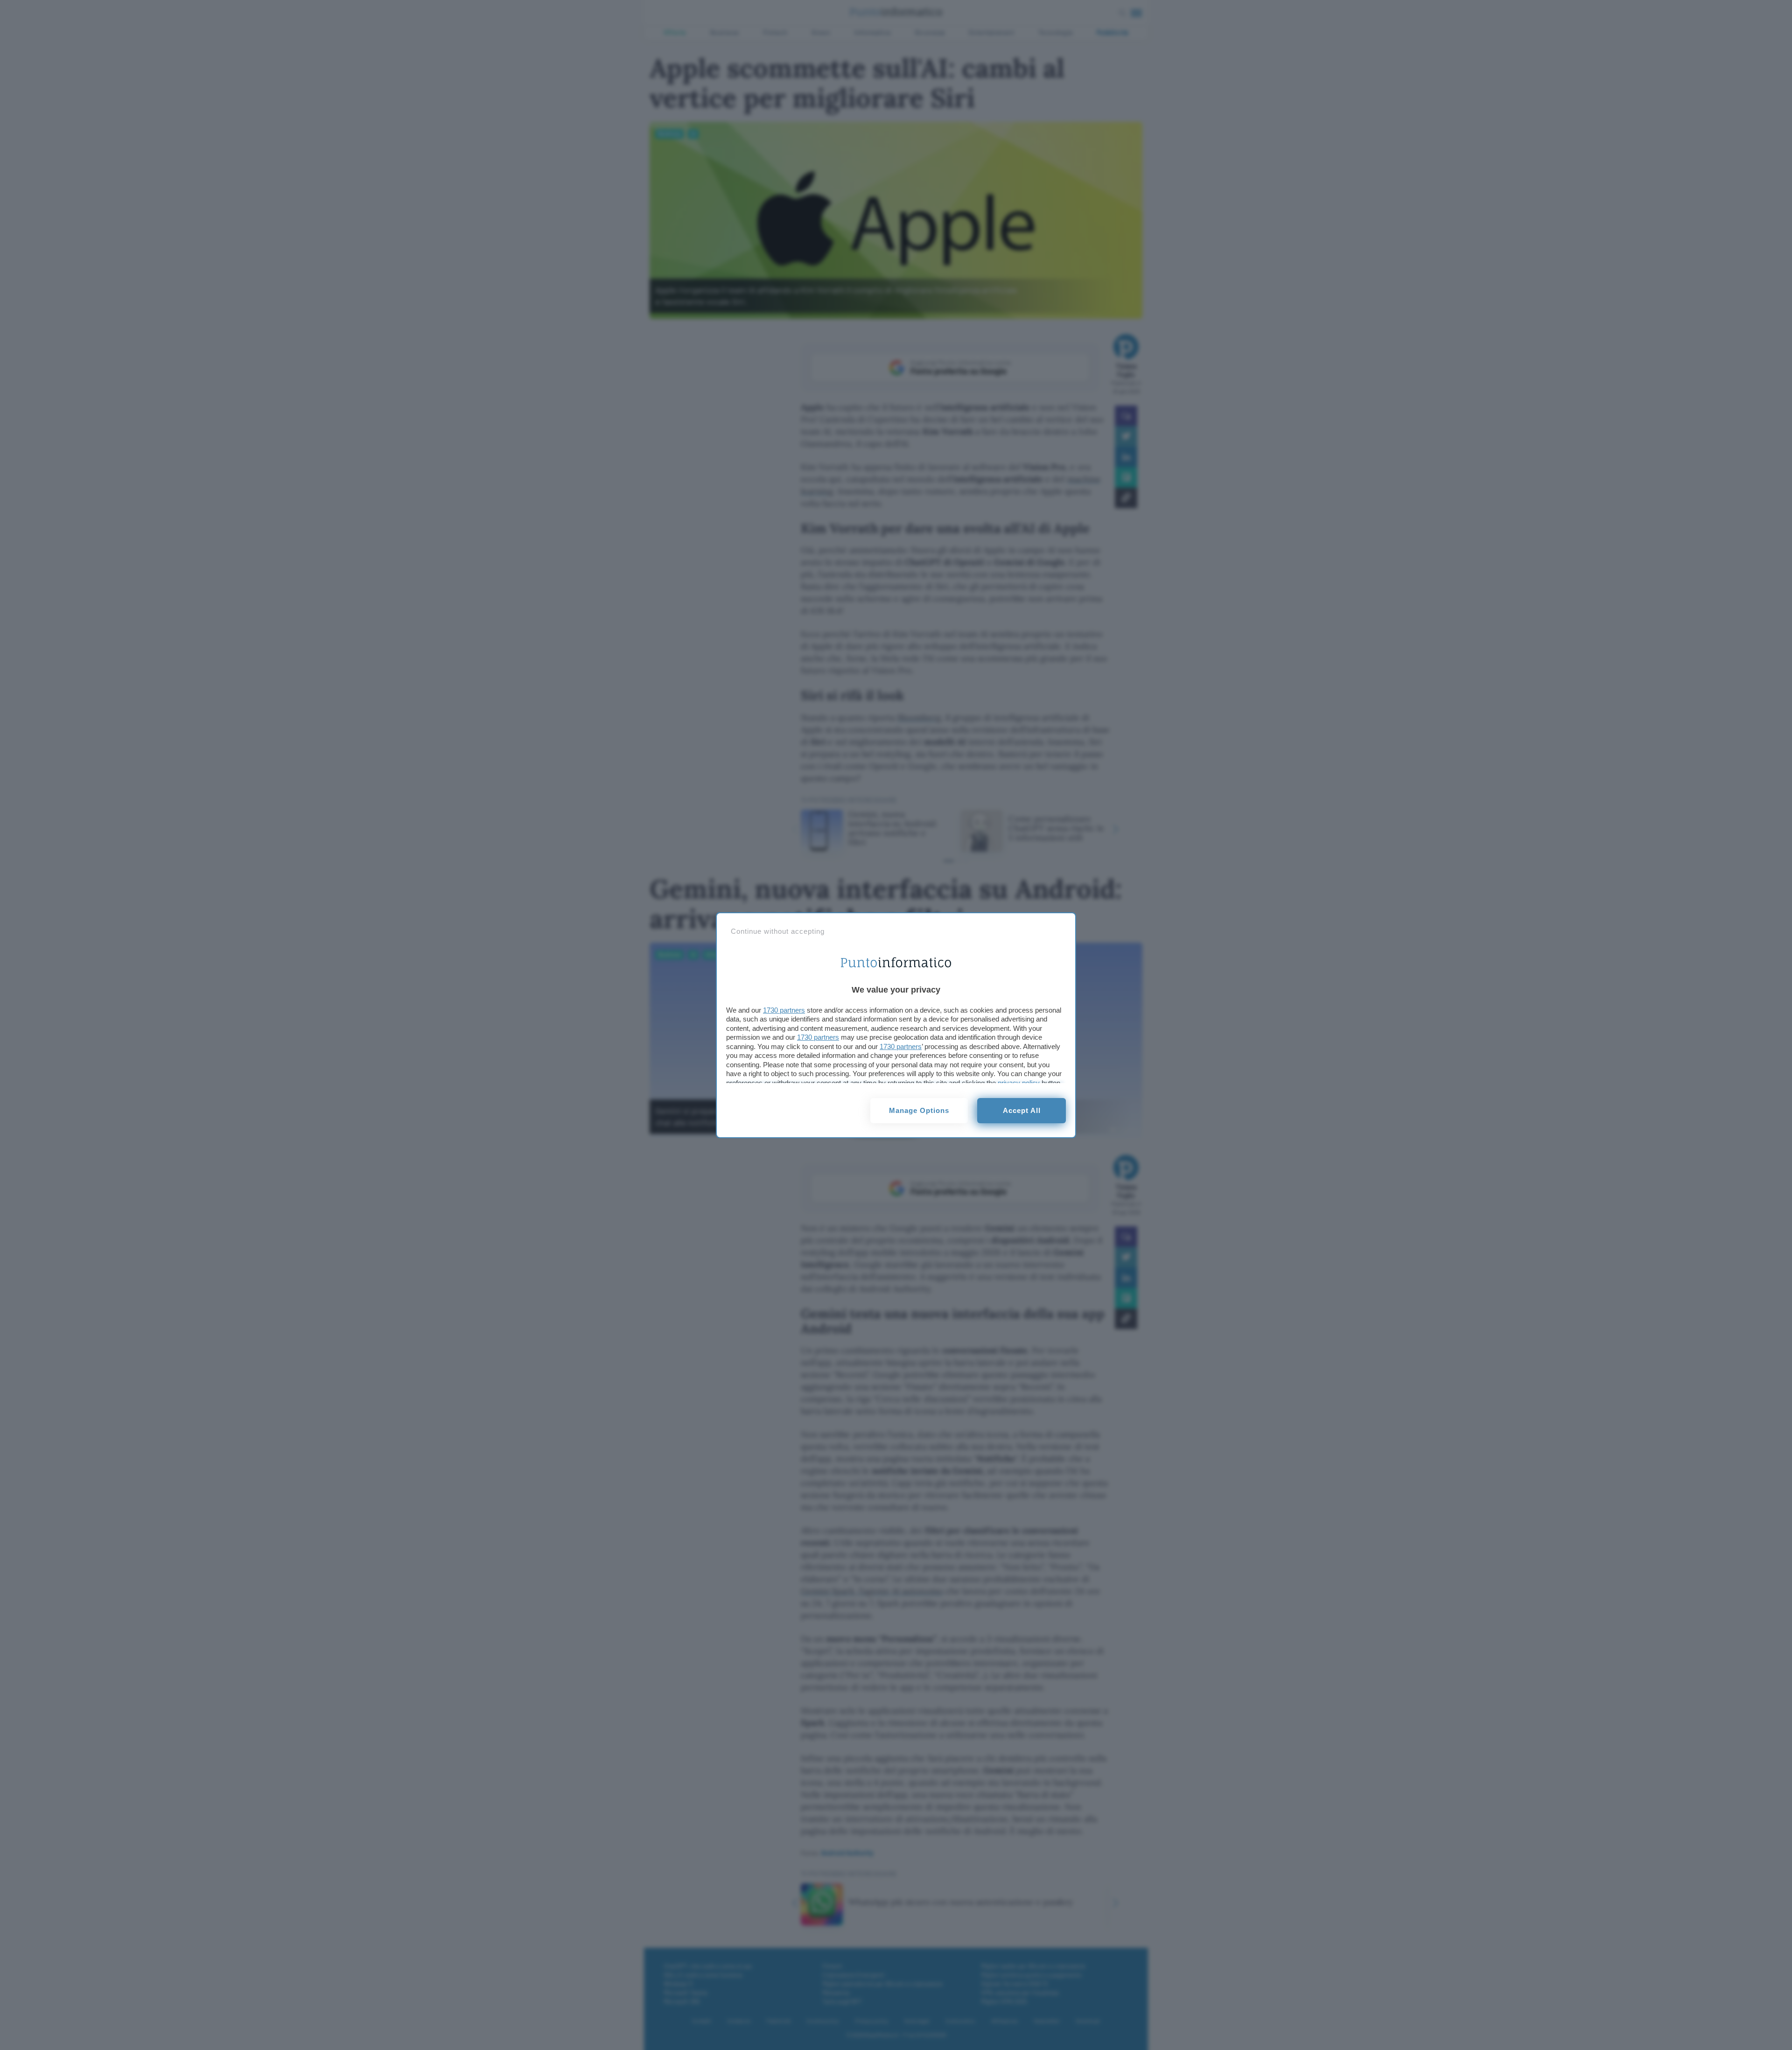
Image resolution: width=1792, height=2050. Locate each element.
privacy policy (1019, 1083)
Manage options (919, 1110)
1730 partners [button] (784, 1010)
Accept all (1022, 1110)
